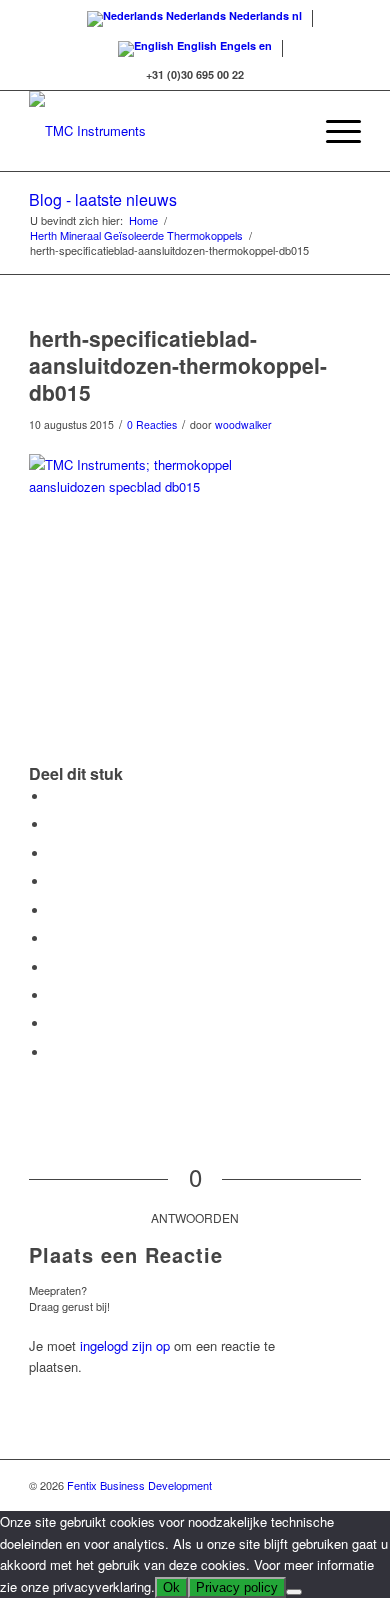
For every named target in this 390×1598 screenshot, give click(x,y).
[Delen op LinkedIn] (54, 938)
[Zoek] (286, 131)
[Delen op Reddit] (54, 1023)
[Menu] (333, 131)
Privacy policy (237, 1587)
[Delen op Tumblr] (54, 967)
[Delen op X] (54, 824)
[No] (294, 1592)
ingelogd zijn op (125, 1345)
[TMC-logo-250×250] (161, 131)
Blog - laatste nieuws (103, 199)
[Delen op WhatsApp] (54, 881)
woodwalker (243, 424)
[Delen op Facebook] (54, 796)
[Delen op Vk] (54, 995)
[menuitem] (286, 131)
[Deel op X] (54, 853)
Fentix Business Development (139, 1485)
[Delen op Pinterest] (54, 910)
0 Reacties (152, 424)
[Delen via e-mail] (54, 1052)
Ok (171, 1587)
